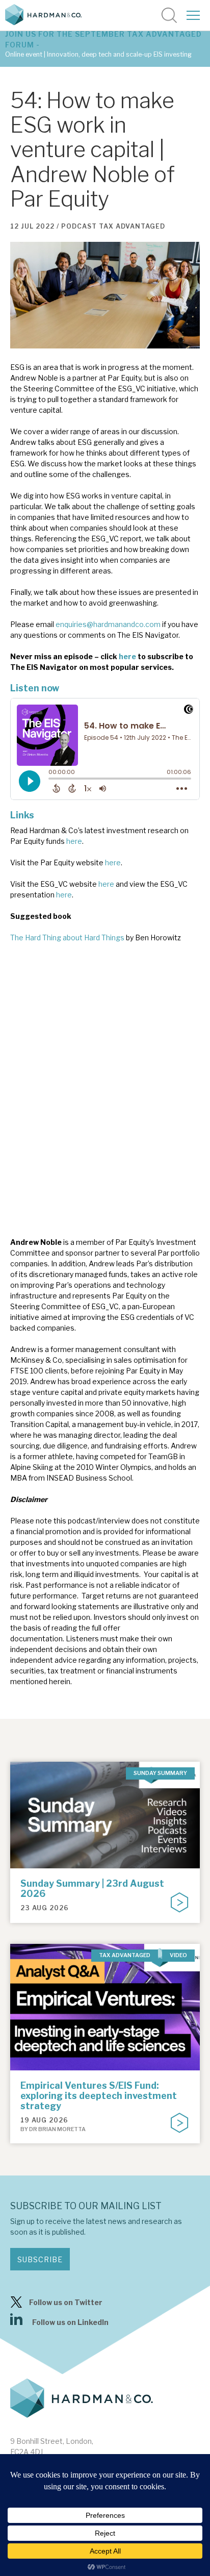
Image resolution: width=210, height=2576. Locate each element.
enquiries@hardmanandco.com (108, 624)
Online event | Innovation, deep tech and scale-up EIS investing (98, 54)
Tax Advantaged (132, 226)
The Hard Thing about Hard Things (67, 937)
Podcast (79, 226)
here (127, 656)
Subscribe (40, 2259)
